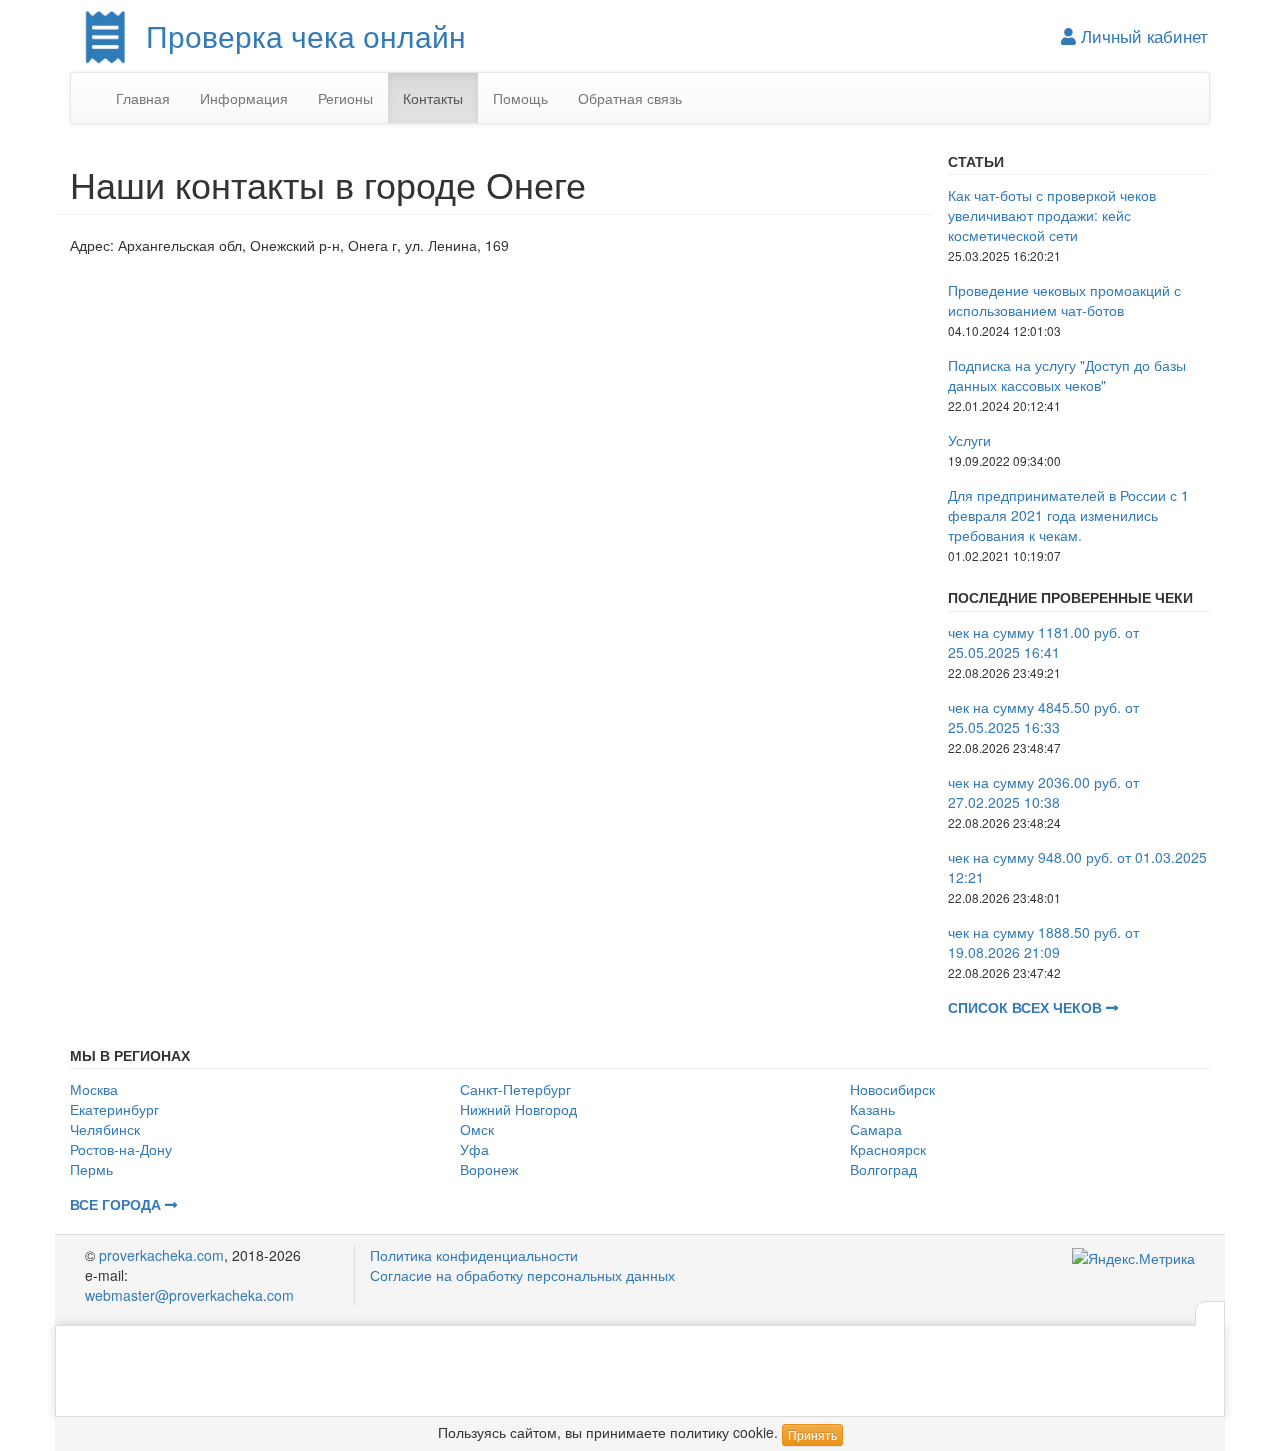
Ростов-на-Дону (121, 1149)
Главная (143, 98)
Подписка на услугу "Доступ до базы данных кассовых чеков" (1067, 375)
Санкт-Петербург (515, 1089)
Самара (876, 1129)
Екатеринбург (114, 1109)
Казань (872, 1109)
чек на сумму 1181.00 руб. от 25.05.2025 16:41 (1043, 642)
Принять (812, 1434)
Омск (477, 1129)
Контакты (433, 98)
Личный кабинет (1142, 36)
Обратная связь (630, 98)
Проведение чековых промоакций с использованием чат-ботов (1064, 300)
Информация (244, 98)
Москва (94, 1089)
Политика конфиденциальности (474, 1255)
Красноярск (888, 1149)
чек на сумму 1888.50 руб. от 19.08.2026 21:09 (1043, 942)
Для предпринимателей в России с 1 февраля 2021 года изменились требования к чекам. (1068, 515)
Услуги (969, 440)
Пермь (91, 1169)
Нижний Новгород (518, 1109)
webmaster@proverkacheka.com (189, 1295)
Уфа (474, 1149)
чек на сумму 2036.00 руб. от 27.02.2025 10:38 (1043, 792)
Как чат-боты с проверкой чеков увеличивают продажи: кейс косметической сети (1052, 215)
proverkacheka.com (161, 1255)
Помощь (520, 98)
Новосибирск (892, 1089)
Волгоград (883, 1169)
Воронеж (489, 1169)
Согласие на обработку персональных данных (522, 1275)
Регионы (345, 98)
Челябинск (105, 1129)
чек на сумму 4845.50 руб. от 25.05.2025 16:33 (1043, 717)
